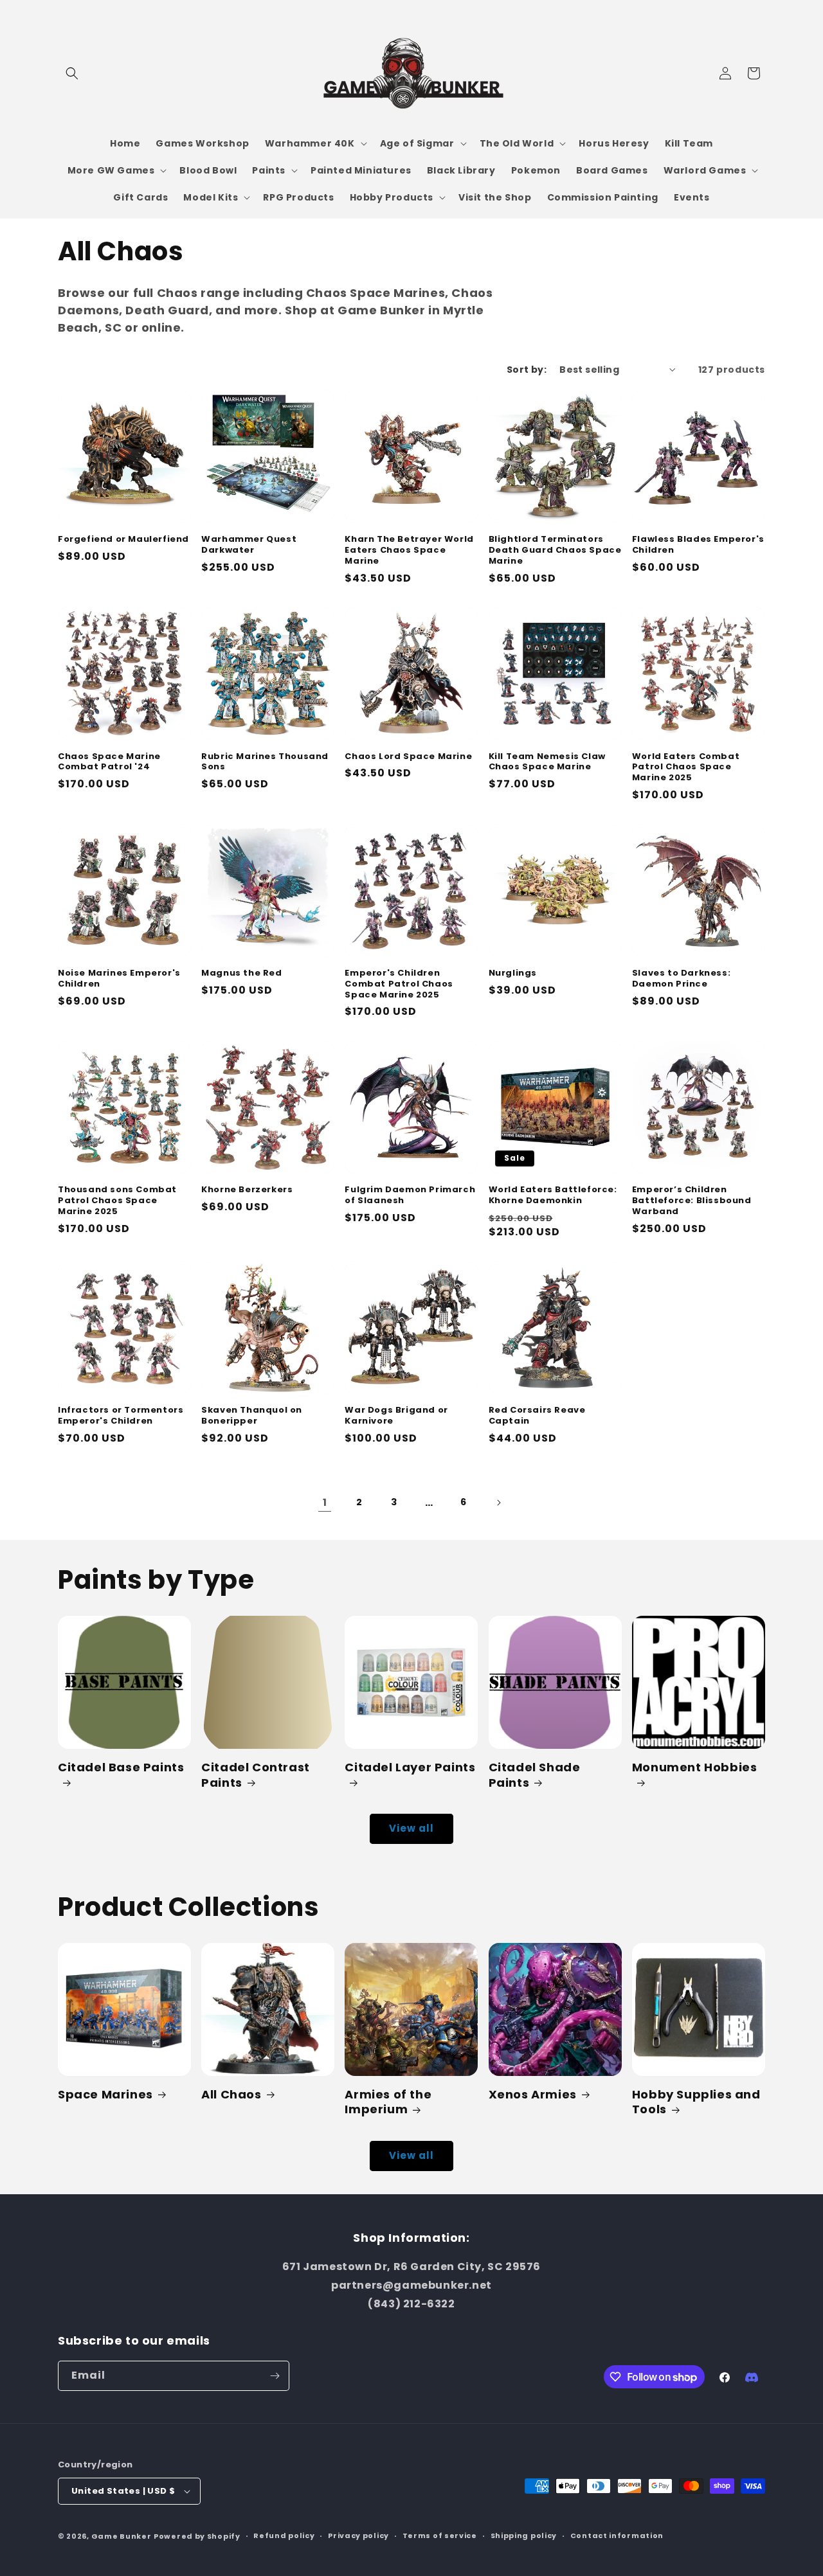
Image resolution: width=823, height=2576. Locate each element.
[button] (72, 73)
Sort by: (527, 370)
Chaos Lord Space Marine (408, 757)
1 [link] (325, 1502)
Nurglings (513, 973)
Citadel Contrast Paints (256, 1775)
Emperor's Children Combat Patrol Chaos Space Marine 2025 (399, 984)
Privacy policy (358, 2536)
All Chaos (231, 2094)
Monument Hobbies (695, 1767)
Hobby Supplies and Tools (696, 2102)
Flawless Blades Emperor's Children (698, 545)
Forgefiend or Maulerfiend (123, 540)
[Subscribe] (275, 2376)
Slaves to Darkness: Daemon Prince (681, 979)
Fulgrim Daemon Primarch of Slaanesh (410, 1195)
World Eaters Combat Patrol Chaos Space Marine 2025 (686, 768)
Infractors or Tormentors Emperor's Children (121, 1416)
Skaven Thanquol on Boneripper (252, 1416)
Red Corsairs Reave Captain (537, 1416)
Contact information (617, 2536)
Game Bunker (122, 2536)
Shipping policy (524, 2536)
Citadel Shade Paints (535, 1775)
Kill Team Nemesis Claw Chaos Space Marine (547, 762)
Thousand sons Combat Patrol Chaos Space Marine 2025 (117, 1201)
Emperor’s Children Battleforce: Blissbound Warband (692, 1201)
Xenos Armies (533, 2094)
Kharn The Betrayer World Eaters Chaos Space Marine (409, 550)
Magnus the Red (241, 973)
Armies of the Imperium (388, 2102)
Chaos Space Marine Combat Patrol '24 (109, 762)
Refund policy (284, 2536)
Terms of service (440, 2536)
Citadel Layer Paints (410, 1767)
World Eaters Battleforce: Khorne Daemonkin (553, 1195)
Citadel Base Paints (121, 1767)
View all (411, 1828)
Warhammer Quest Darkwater (249, 545)
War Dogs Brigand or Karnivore (396, 1416)
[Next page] (498, 1503)
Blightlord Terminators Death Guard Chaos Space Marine (555, 550)
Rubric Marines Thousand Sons (265, 762)
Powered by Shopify (197, 2536)
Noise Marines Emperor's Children (119, 979)
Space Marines (105, 2094)
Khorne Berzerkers (247, 1190)
